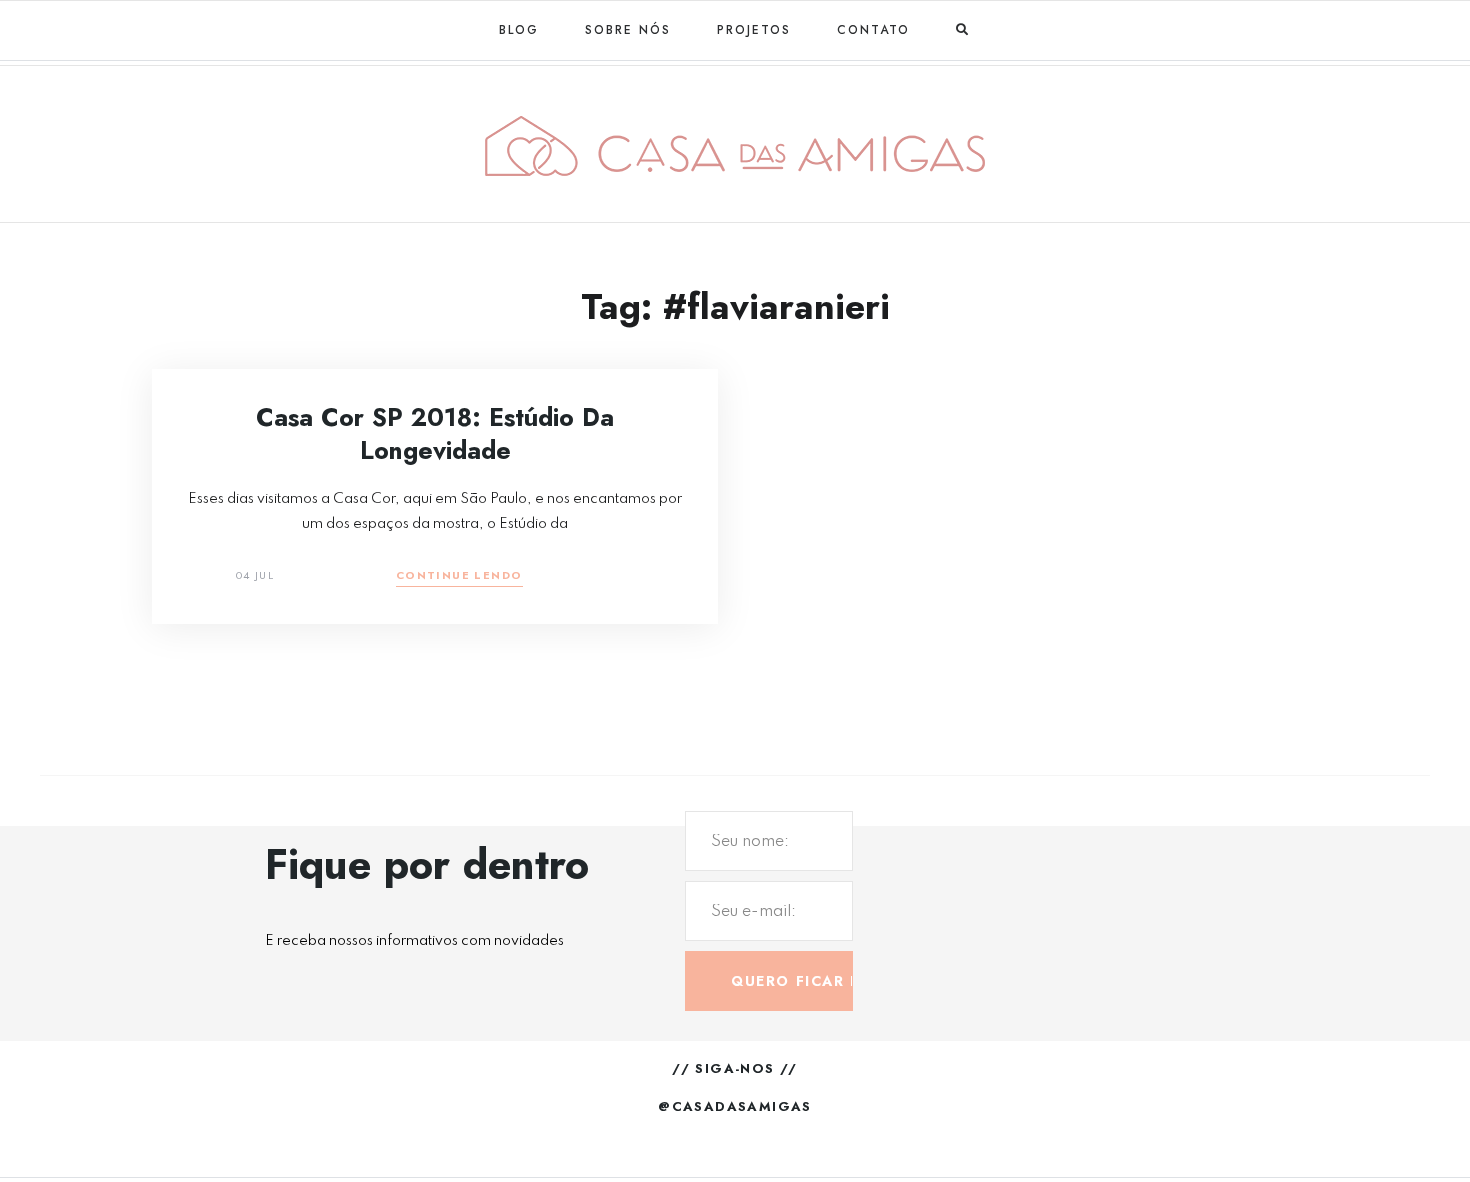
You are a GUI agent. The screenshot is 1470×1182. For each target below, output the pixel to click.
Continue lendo (459, 576)
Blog (519, 30)
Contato (873, 30)
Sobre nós (628, 30)
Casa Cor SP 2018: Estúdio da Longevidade (435, 433)
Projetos (754, 30)
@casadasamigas (735, 1106)
